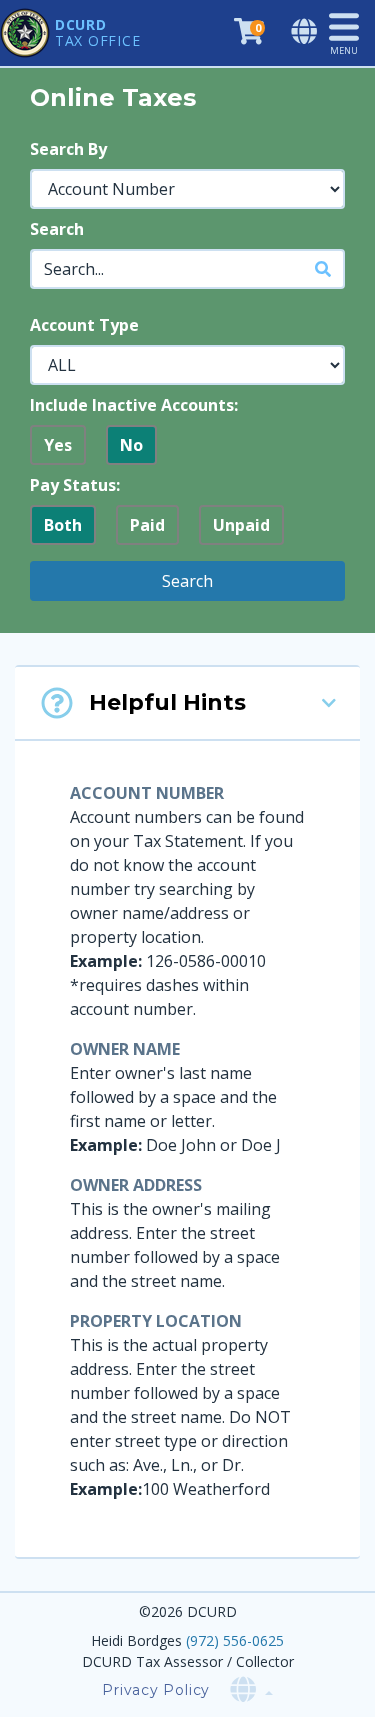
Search (57, 229)
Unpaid (241, 525)
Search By (68, 149)
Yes (58, 445)
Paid (147, 525)
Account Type (84, 325)
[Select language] (306, 32)
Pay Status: (75, 485)
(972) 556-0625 (235, 1640)
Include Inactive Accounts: (134, 405)
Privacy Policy (156, 1690)
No (131, 445)
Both (63, 525)
